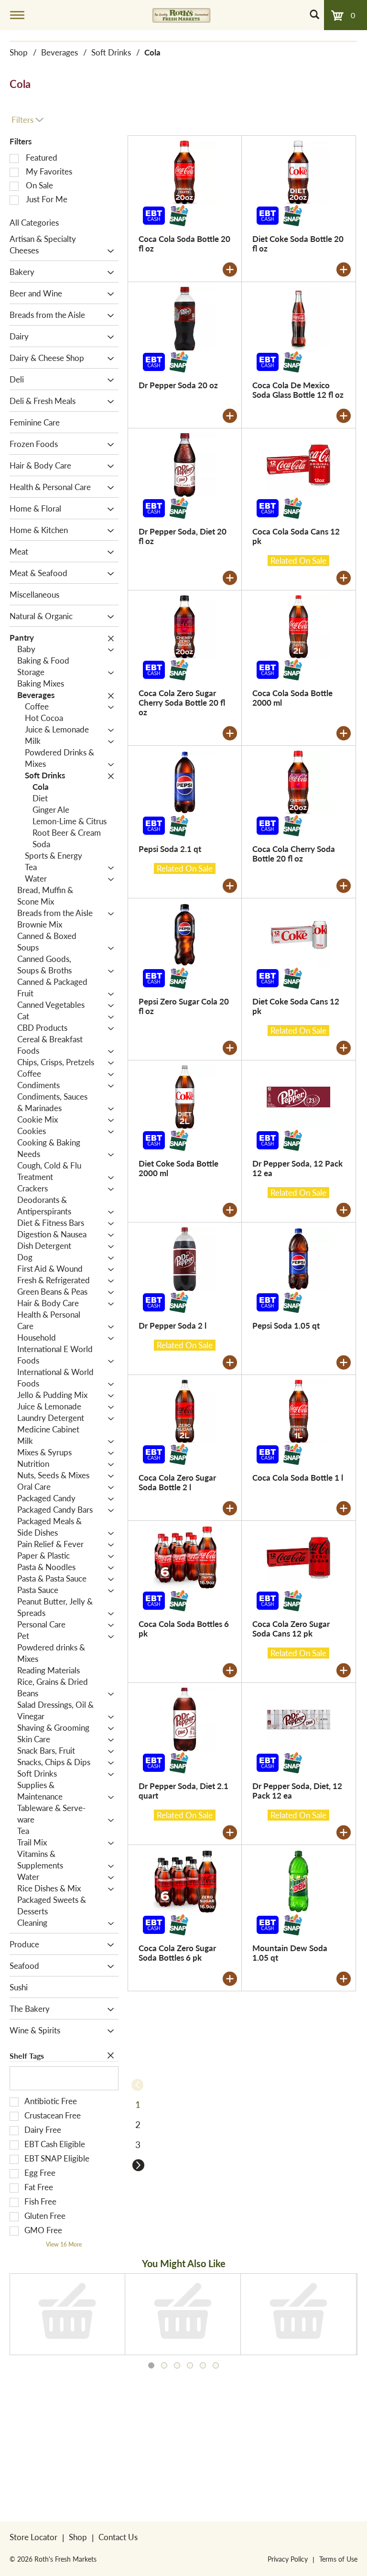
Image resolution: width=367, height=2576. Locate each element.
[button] (108, 251)
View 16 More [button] (64, 2244)
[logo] (181, 15)
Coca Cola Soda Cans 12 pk (296, 536)
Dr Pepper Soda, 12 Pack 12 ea (297, 1168)
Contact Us (118, 2537)
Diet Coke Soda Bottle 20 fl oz (298, 243)
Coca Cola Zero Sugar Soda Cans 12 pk (291, 1628)
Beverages (59, 52)
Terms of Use (338, 2559)
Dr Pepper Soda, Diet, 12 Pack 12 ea (297, 1790)
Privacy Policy (288, 2559)
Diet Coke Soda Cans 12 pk (296, 1006)
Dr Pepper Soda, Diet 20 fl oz (183, 536)
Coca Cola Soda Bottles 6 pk (184, 1628)
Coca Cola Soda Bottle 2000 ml (292, 698)
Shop (19, 52)
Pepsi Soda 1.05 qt (286, 1325)
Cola (152, 52)
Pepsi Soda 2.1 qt (170, 849)
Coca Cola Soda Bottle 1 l (298, 1477)
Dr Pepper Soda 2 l (173, 1325)
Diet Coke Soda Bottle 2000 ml (178, 1168)
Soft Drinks (111, 52)
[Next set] (138, 2165)
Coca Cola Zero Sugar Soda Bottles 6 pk (177, 1953)
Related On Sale (298, 561)
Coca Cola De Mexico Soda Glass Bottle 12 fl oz (298, 390)
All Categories (34, 222)
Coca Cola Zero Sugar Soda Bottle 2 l (177, 1482)
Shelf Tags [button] (27, 2056)
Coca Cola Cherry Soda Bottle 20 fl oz (294, 853)
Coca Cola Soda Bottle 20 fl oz (184, 243)
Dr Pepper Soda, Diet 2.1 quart (183, 1790)
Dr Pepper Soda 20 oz (178, 385)
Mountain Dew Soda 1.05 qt (290, 1953)
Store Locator (33, 2537)
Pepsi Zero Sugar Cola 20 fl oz (184, 1006)
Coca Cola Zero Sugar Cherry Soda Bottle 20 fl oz (182, 702)
